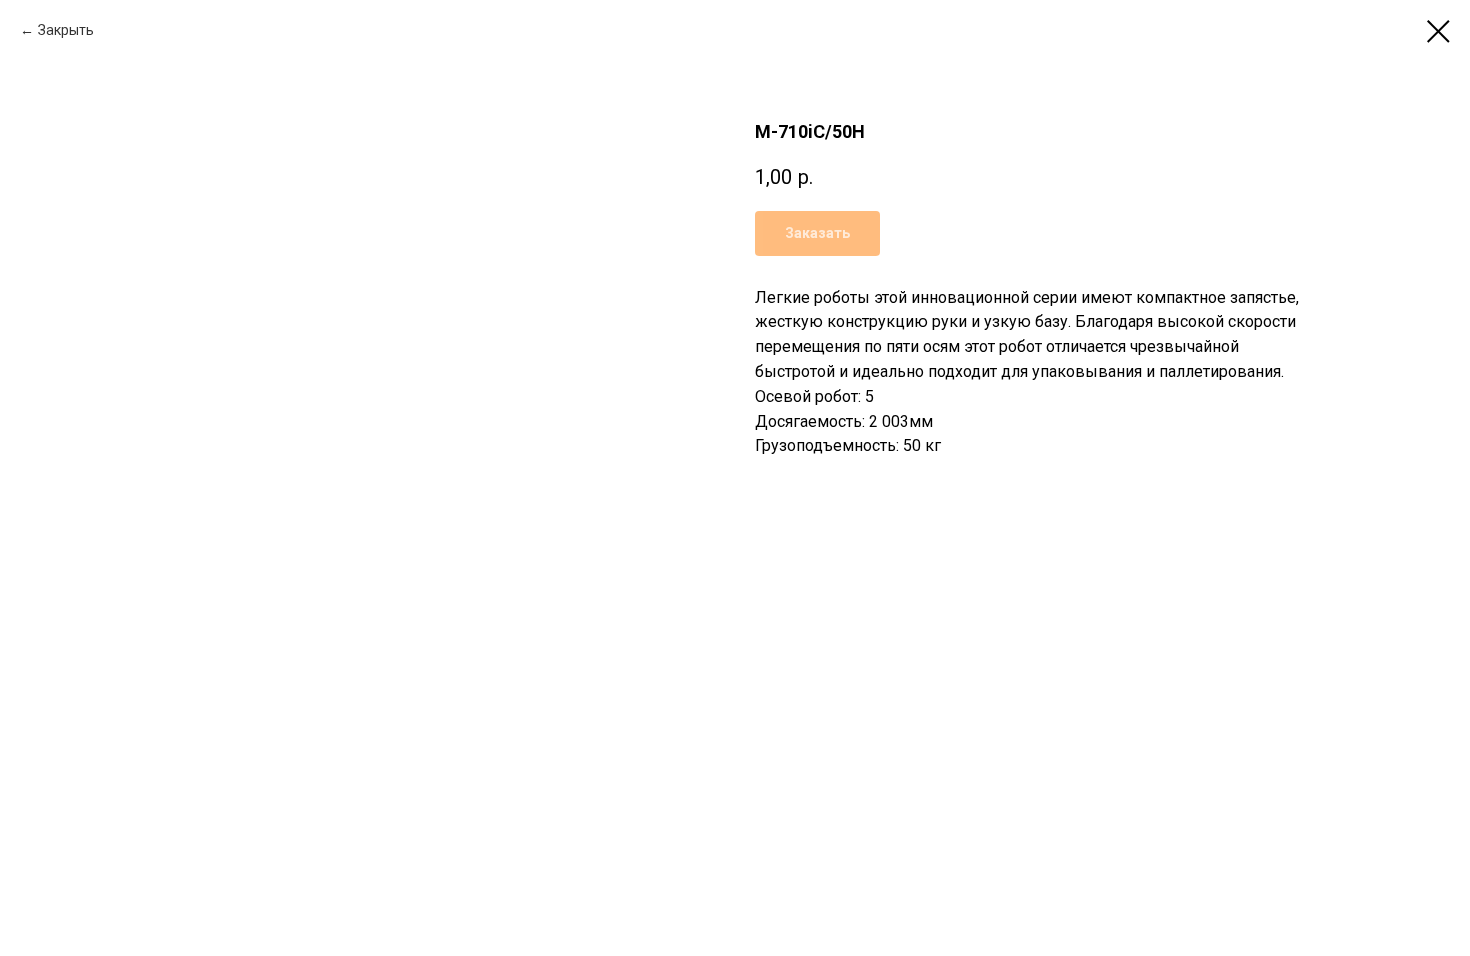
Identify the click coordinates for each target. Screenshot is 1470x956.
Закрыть (66, 30)
